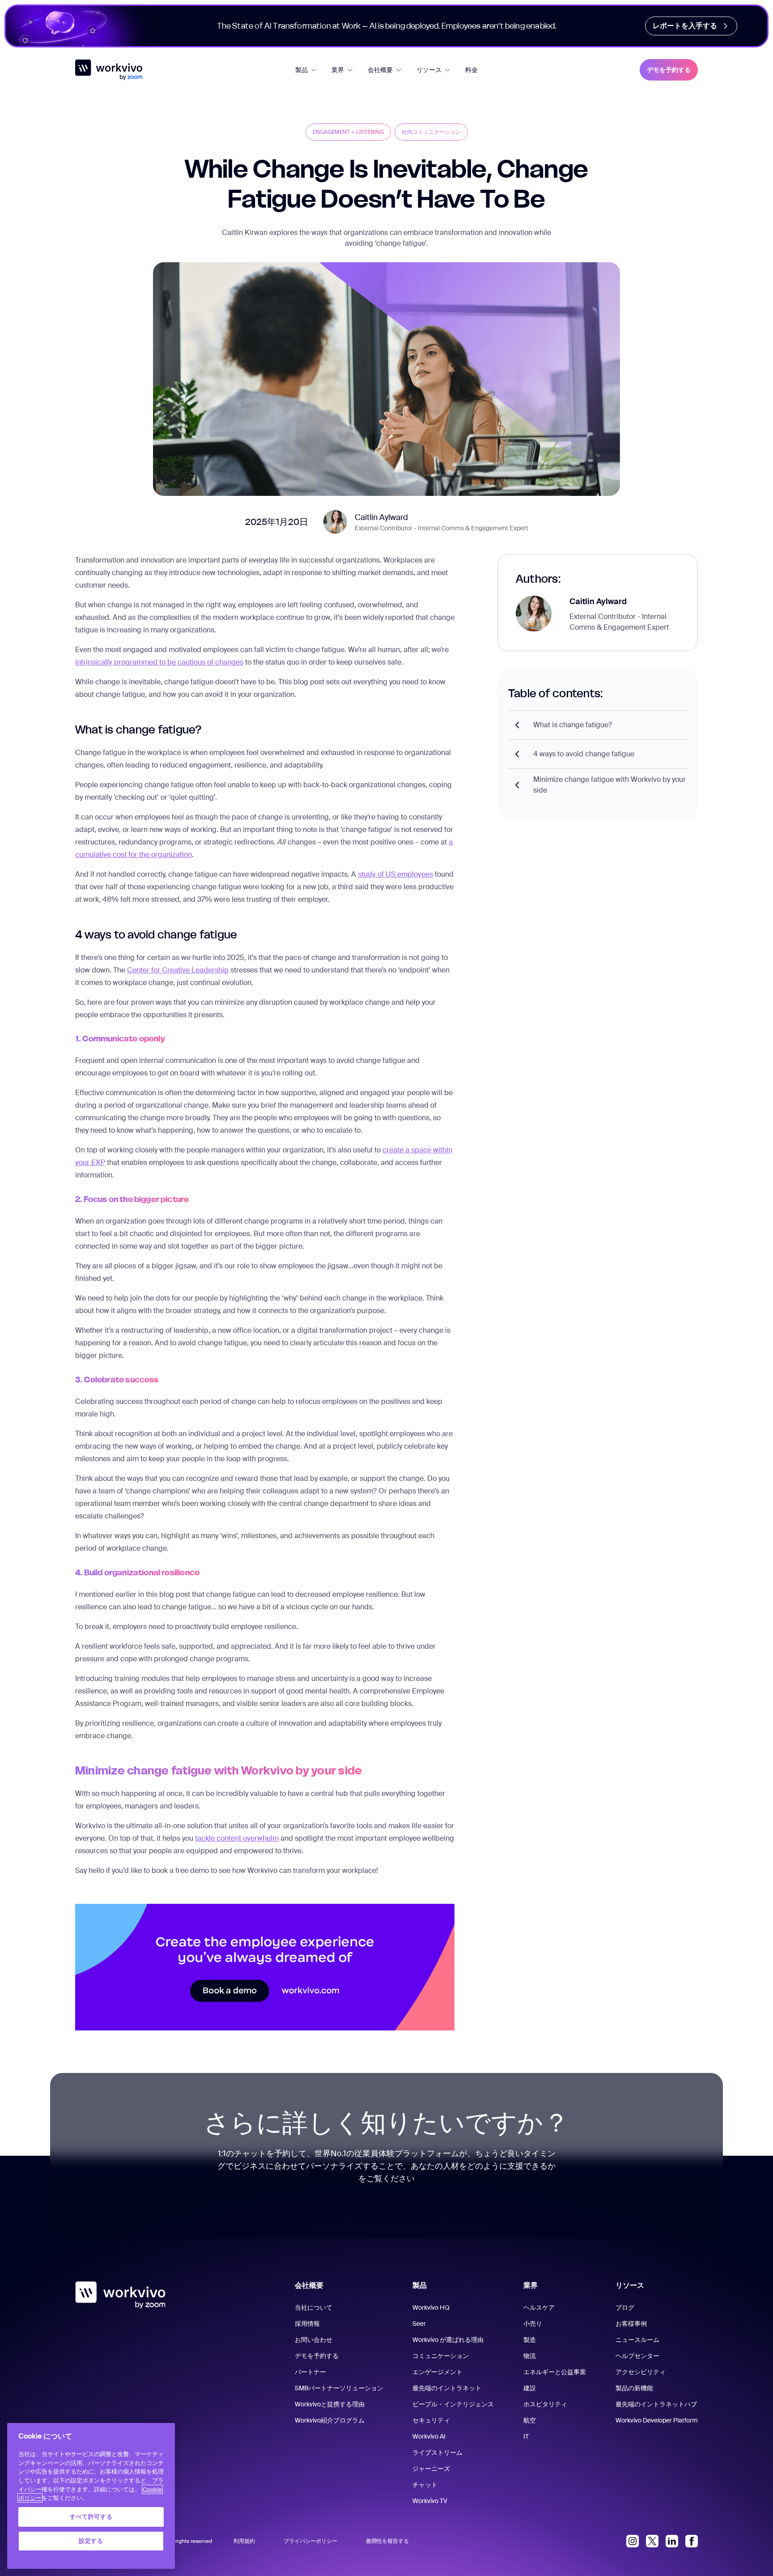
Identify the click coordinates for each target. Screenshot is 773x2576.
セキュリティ (431, 2420)
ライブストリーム (437, 2452)
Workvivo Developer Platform (657, 2420)
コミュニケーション (441, 2356)
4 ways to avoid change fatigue (584, 754)
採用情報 (307, 2324)
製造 (530, 2340)
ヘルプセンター (637, 2356)
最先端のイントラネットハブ (656, 2404)
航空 (530, 2420)
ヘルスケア (539, 2307)
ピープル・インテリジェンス (453, 2404)
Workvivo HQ (431, 2307)
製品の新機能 (634, 2388)
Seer (419, 2324)
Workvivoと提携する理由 (330, 2404)
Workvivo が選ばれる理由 (448, 2340)
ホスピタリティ (545, 2404)
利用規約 (244, 2541)
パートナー (310, 2372)
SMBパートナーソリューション (339, 2388)
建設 (530, 2388)
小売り (533, 2324)
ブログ (625, 2307)
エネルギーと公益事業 (555, 2372)
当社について (314, 2307)
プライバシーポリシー (310, 2541)
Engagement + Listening (348, 132)
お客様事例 (631, 2324)
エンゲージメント (437, 2372)
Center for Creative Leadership (178, 970)
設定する (91, 2541)
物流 (530, 2356)
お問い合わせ (314, 2340)
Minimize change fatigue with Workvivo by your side (609, 785)
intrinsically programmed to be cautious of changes (159, 662)
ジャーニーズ (431, 2469)
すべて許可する (91, 2517)
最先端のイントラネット (447, 2388)
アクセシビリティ (641, 2372)
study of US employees (395, 874)
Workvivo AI (429, 2436)
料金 (471, 70)
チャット (425, 2485)
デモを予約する (669, 70)
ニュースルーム (637, 2340)
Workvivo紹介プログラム (330, 2420)
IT (526, 2436)
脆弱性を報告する (387, 2541)
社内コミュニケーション (431, 132)
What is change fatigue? (573, 725)
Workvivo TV (430, 2501)
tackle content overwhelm (237, 1838)
